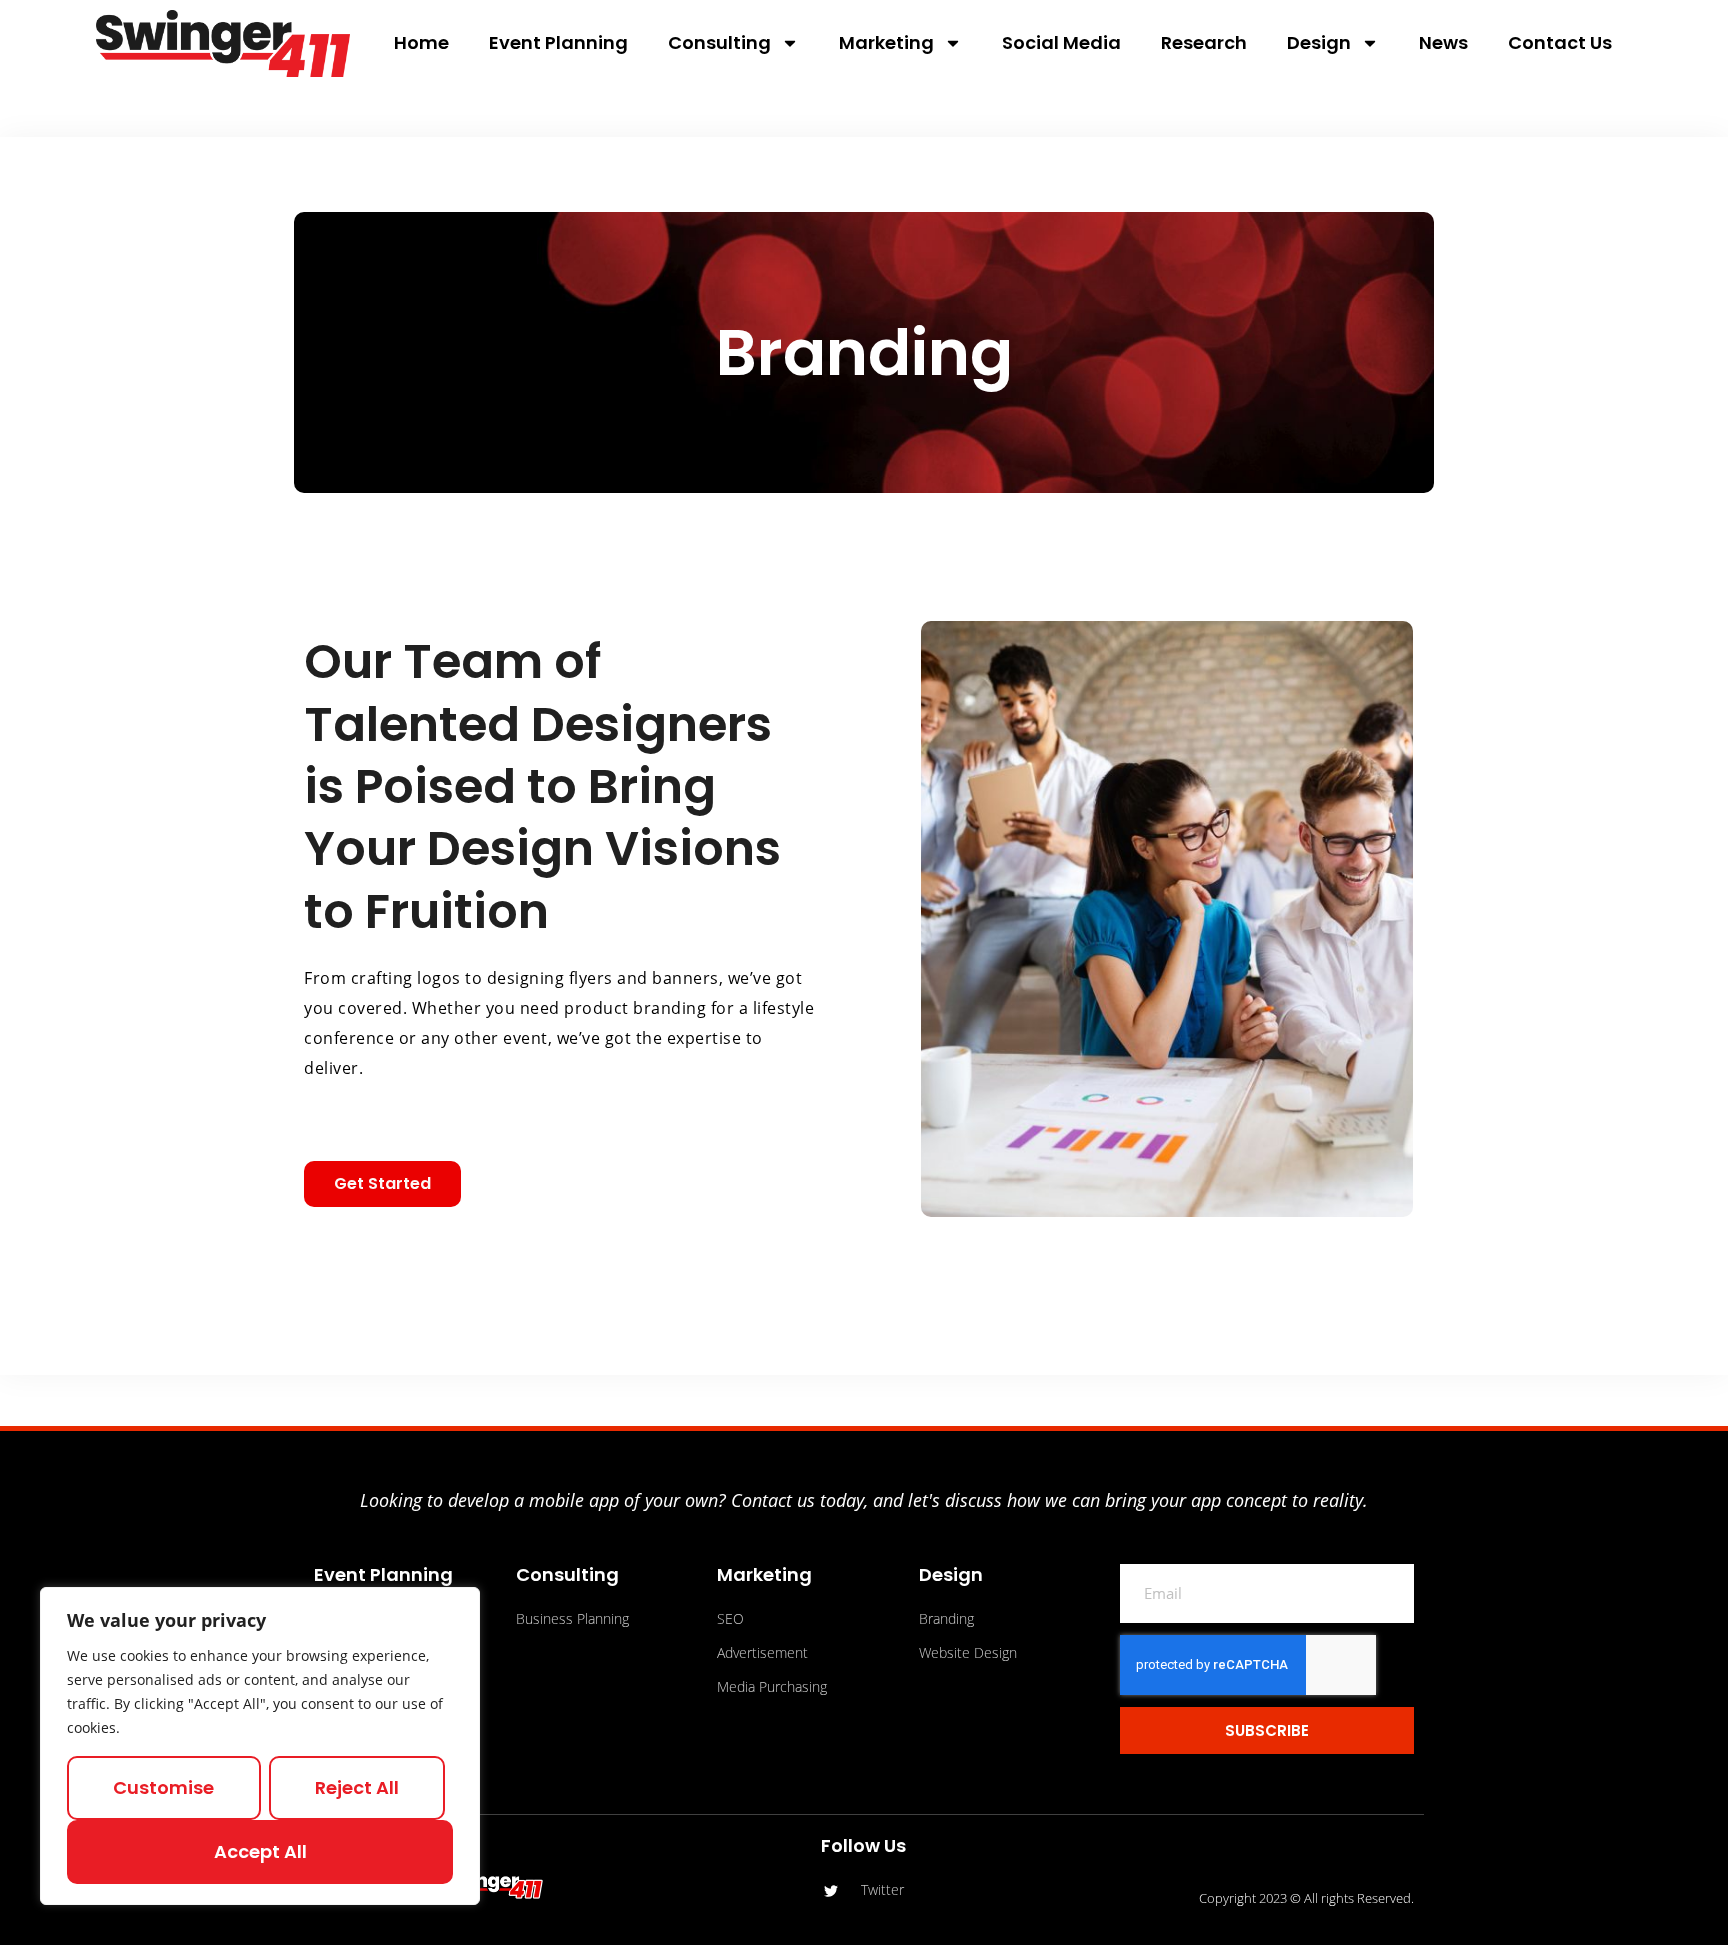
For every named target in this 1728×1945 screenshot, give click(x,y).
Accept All (260, 1851)
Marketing (886, 42)
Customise (163, 1787)
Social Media (1061, 42)
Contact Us (1560, 42)
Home (421, 42)
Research (1204, 42)
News (1443, 42)
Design (1319, 42)
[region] (260, 1746)
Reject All (357, 1787)
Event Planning (558, 42)
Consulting (719, 42)
